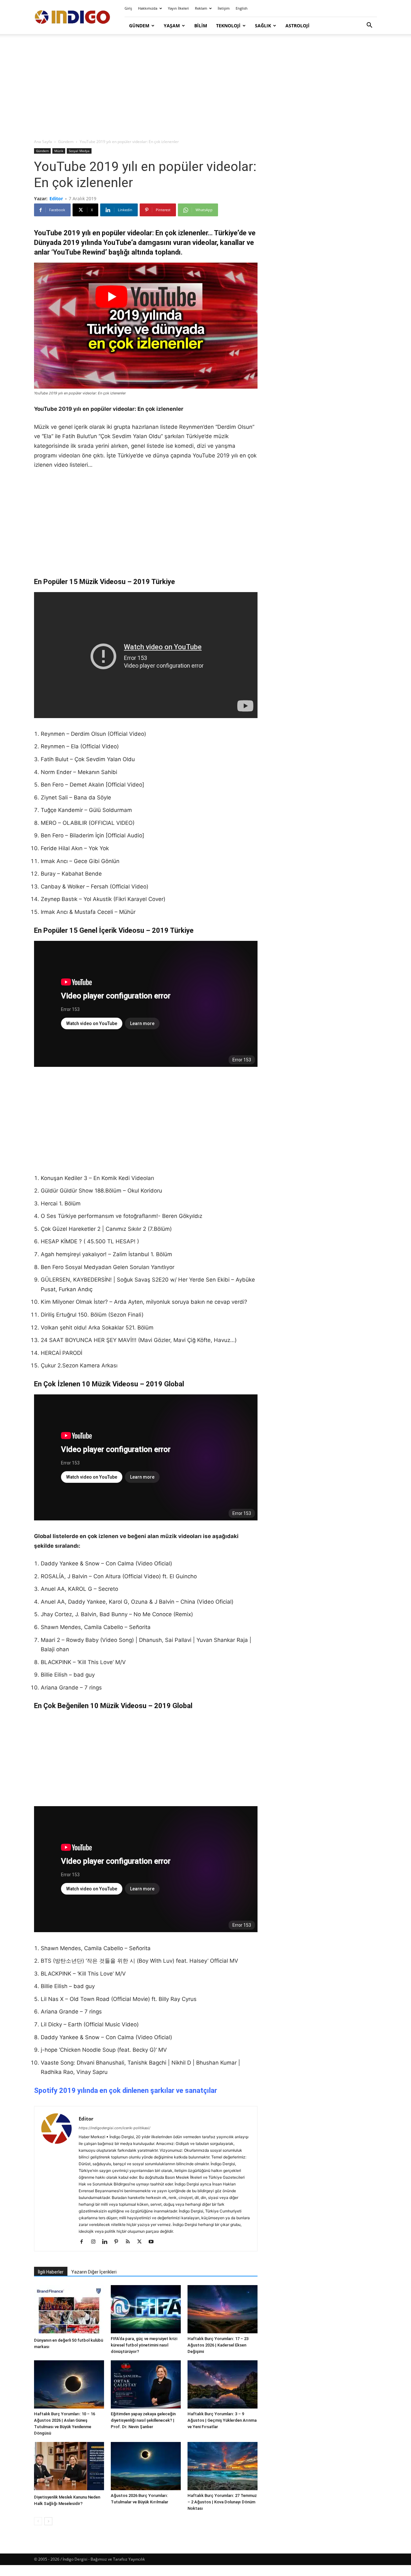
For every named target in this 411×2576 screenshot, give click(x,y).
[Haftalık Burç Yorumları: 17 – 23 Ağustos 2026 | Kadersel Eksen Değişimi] (223, 2309)
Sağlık (263, 26)
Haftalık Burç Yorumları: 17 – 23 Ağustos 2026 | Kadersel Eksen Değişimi (218, 2345)
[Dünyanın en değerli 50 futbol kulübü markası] (69, 2310)
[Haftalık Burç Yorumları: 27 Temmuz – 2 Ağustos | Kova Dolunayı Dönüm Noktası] (223, 2466)
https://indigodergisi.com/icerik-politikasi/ (114, 2128)
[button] (369, 26)
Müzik (59, 151)
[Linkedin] (107, 2242)
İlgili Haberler (51, 2272)
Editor (56, 198)
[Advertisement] (205, 87)
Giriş (128, 8)
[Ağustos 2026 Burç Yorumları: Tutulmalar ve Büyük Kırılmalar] (146, 2466)
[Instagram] (96, 2242)
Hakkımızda (148, 8)
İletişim (224, 8)
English (242, 8)
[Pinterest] (119, 2242)
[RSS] (130, 2242)
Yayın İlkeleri (178, 8)
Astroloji (297, 26)
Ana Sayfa (43, 142)
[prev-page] (38, 2521)
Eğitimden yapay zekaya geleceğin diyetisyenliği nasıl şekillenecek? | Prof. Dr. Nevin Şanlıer (143, 2420)
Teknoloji (228, 26)
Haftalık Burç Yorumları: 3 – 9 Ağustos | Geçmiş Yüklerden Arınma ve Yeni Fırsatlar (222, 2420)
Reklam (201, 8)
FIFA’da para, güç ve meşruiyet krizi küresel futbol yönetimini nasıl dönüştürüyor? (144, 2345)
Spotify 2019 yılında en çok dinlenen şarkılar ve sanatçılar (126, 2090)
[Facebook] (84, 2242)
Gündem (139, 26)
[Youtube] (153, 2242)
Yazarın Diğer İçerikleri (94, 2272)
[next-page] (48, 2521)
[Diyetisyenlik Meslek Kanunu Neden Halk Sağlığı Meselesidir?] (69, 2467)
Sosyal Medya (79, 151)
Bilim (201, 26)
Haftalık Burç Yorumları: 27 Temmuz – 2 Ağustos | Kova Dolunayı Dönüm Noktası (222, 2502)
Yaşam (172, 26)
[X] (142, 2242)
